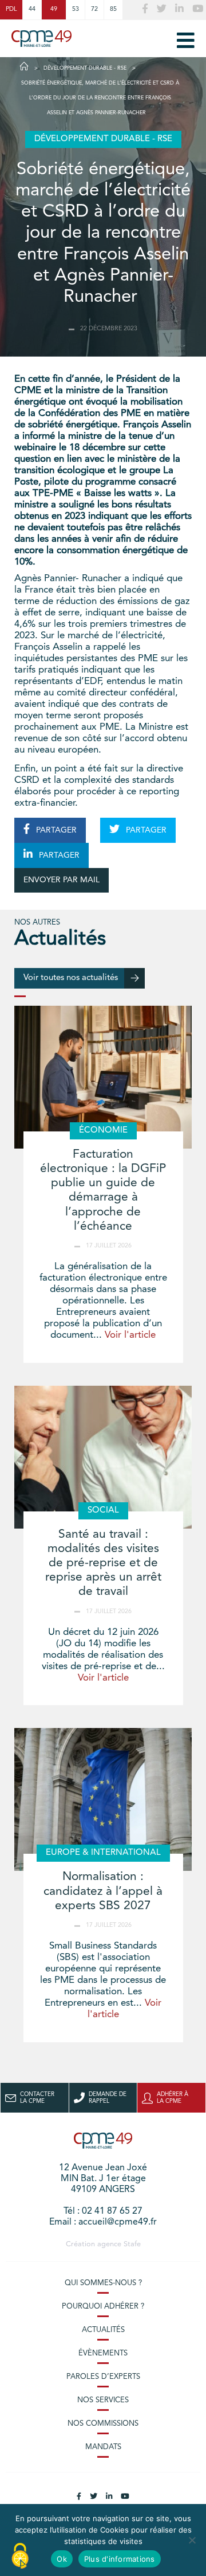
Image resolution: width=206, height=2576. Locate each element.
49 (54, 9)
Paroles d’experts (103, 2377)
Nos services (103, 2400)
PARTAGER (55, 830)
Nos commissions (103, 2424)
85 (113, 9)
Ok (62, 2559)
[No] (192, 2540)
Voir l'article (130, 1335)
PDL (11, 9)
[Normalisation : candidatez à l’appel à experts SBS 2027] (103, 1799)
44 (32, 9)
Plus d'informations (120, 2559)
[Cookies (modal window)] (20, 2557)
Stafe (132, 2244)
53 (76, 9)
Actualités (103, 2330)
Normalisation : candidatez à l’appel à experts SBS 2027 (103, 1891)
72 (94, 9)
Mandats (103, 2447)
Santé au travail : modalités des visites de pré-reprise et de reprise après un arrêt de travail (103, 1563)
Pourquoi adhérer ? (103, 2307)
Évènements (103, 2353)
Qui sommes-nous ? (103, 2283)
